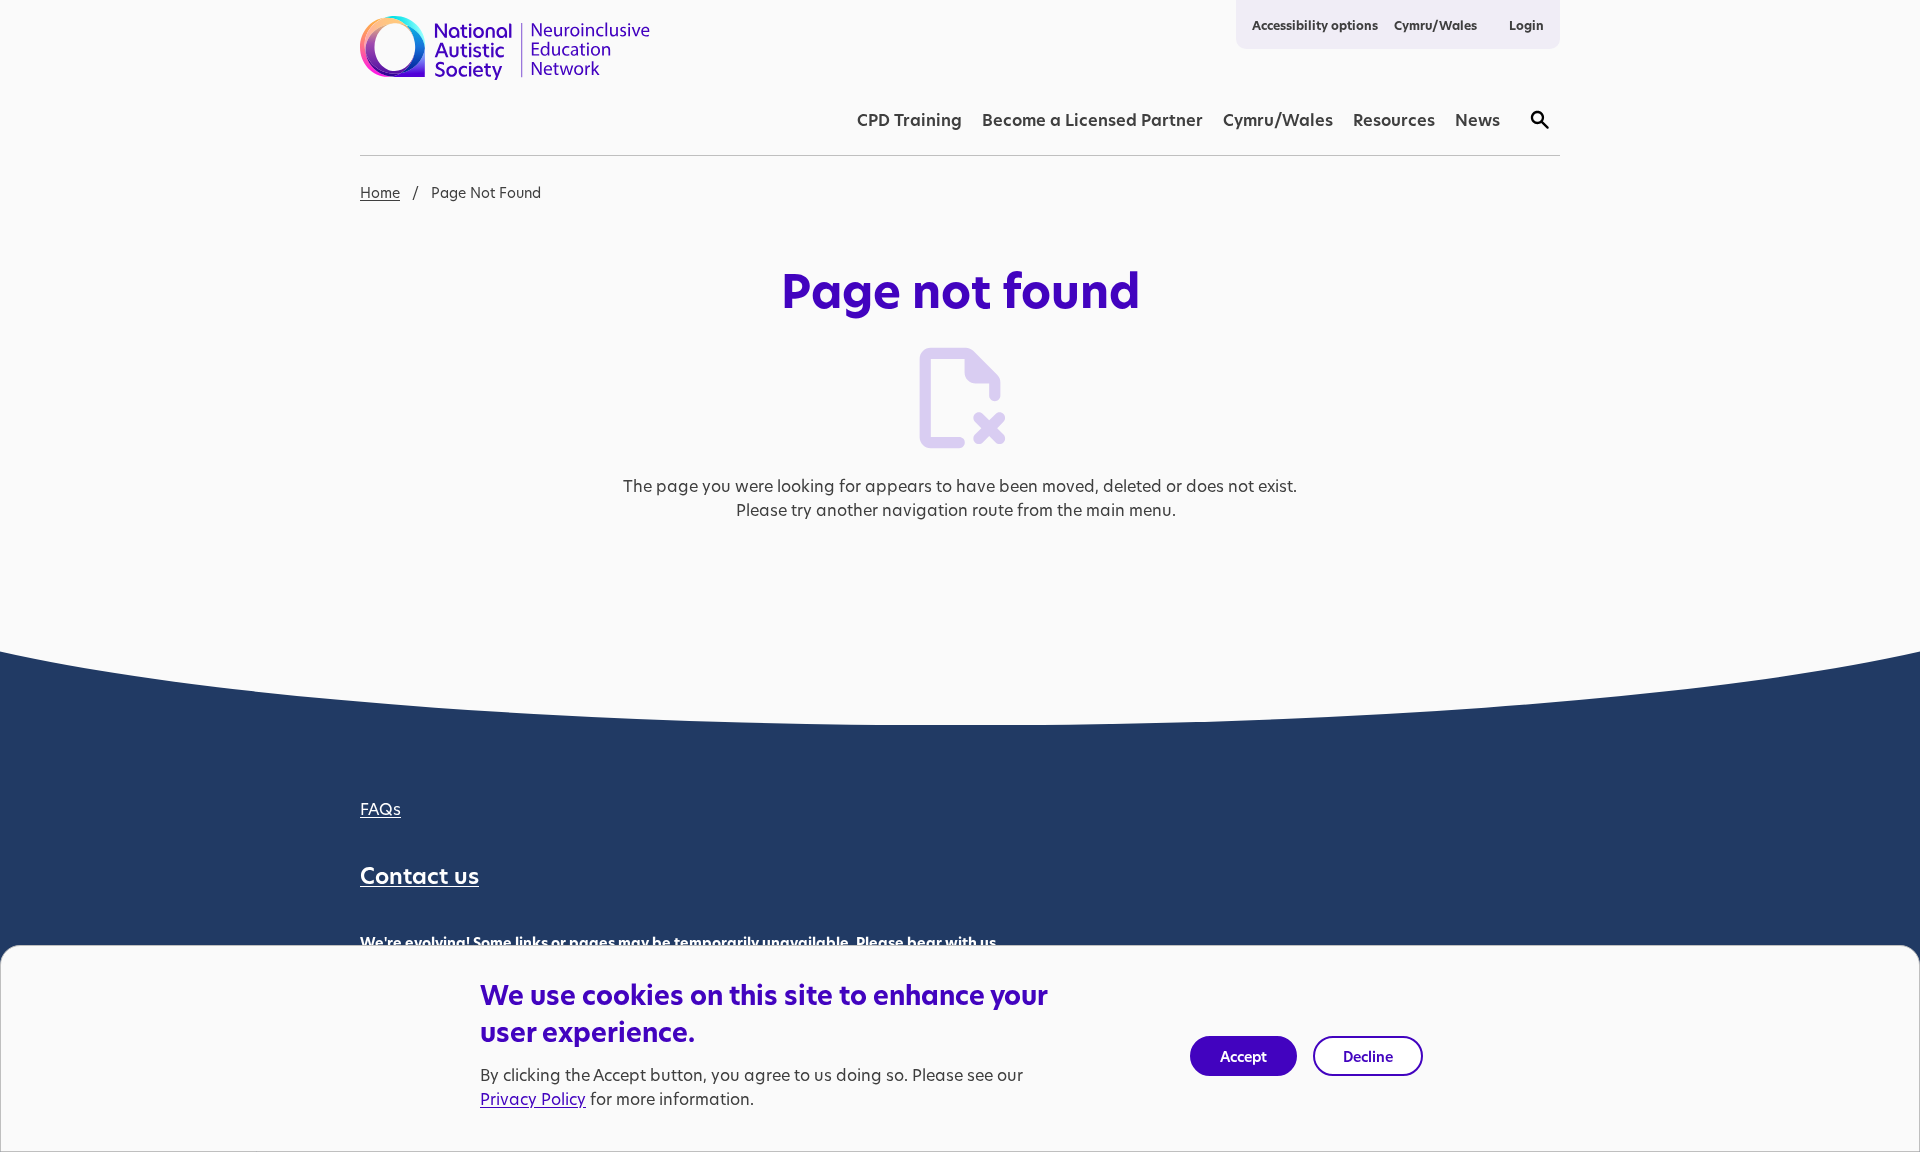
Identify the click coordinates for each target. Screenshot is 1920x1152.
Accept (1243, 1056)
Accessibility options (1315, 25)
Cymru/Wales (1435, 25)
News (1477, 120)
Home (380, 192)
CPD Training (909, 120)
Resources (1394, 120)
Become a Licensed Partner (1092, 120)
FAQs (380, 808)
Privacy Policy (533, 1098)
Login (1526, 25)
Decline (1368, 1056)
